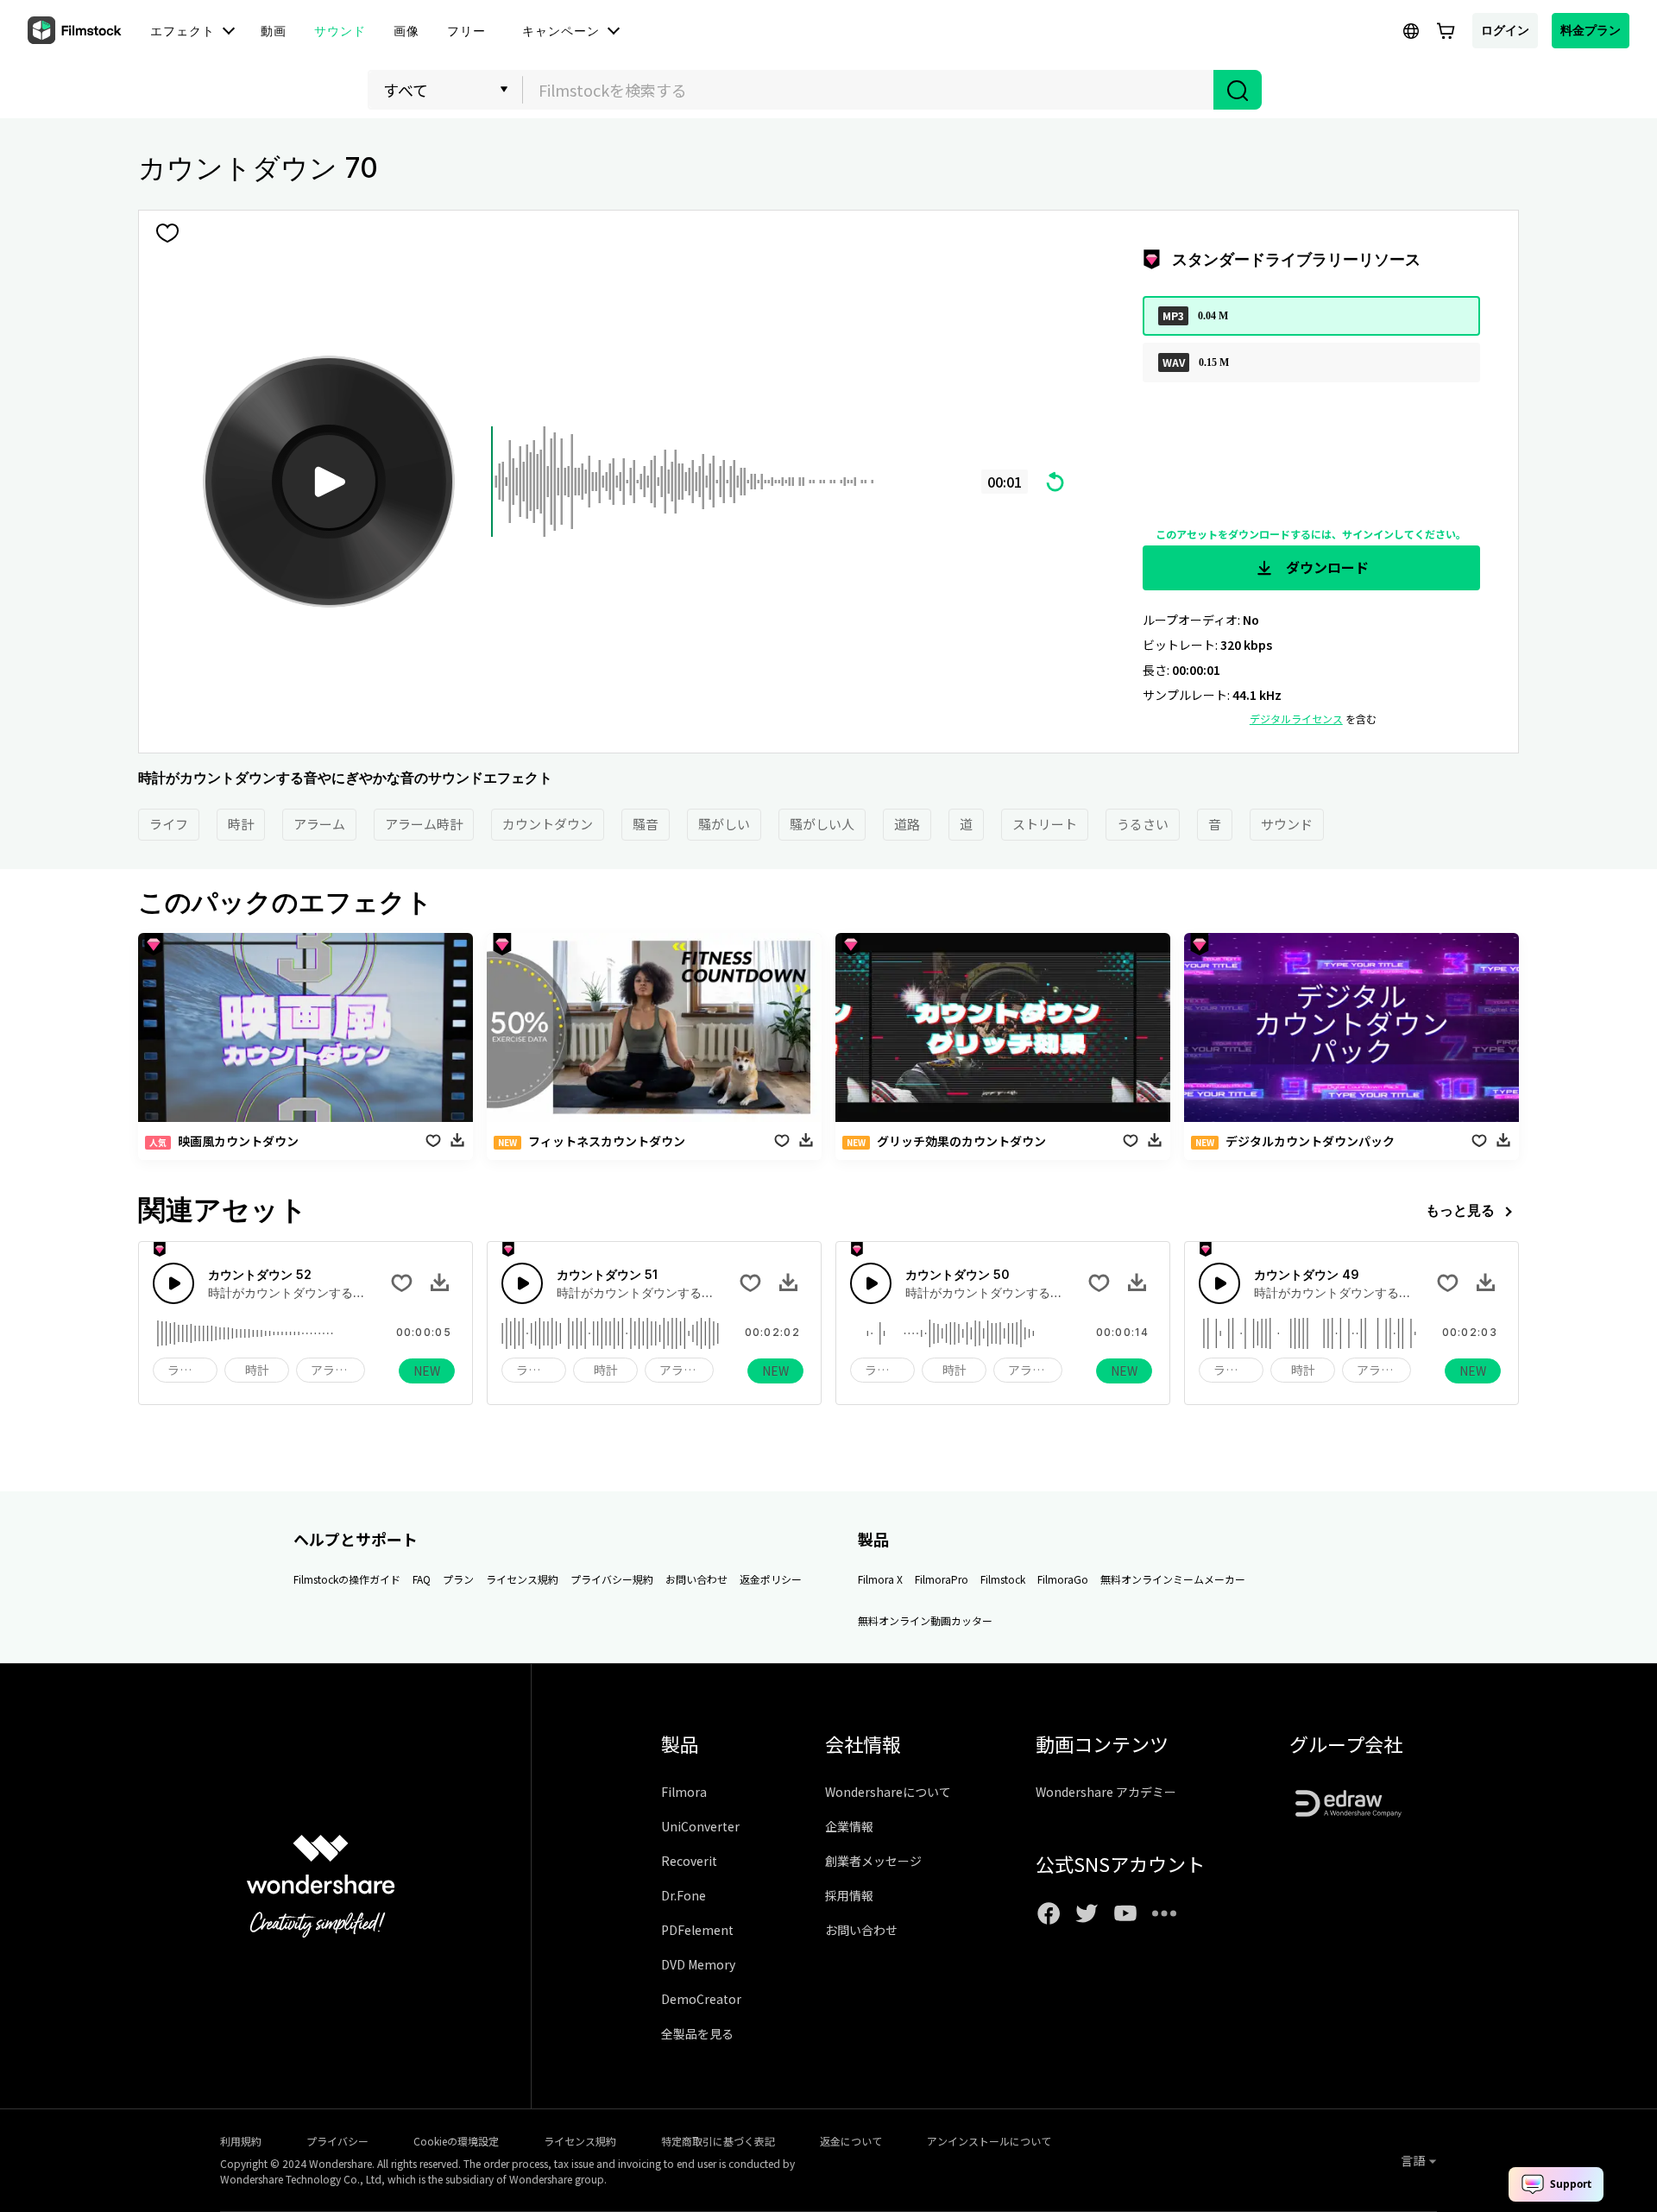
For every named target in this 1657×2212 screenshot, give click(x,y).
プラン (458, 1579)
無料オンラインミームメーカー (1173, 1579)
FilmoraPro (942, 1579)
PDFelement (697, 1930)
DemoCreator (701, 1999)
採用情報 (849, 1895)
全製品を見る (697, 2033)
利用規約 (241, 2141)
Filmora (684, 1792)
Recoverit (689, 1861)
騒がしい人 (822, 824)
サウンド (1287, 824)
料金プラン (1591, 30)
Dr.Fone (684, 1895)
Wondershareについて (888, 1792)
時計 (241, 824)
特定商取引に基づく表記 (718, 2141)
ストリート (1045, 824)
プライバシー (337, 2141)
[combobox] (868, 90)
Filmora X (880, 1579)
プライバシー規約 (612, 1579)
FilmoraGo (1063, 1579)
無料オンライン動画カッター (925, 1620)
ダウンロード (1326, 567)
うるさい (1143, 824)
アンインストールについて (989, 2141)
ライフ (169, 824)
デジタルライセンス (1296, 718)
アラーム (319, 824)
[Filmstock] (76, 31)
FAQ (422, 1579)
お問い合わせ (696, 1579)
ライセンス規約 (522, 1579)
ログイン (1505, 30)
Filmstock (1003, 1579)
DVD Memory (698, 1964)
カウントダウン (548, 824)
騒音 (646, 824)
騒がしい (724, 824)
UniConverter (700, 1826)
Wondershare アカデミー (1106, 1792)
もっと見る (1460, 1210)
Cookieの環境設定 (456, 2141)
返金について (851, 2141)
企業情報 (849, 1826)
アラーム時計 (424, 824)
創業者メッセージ (873, 1861)
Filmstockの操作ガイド (347, 1579)
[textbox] (869, 90)
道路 (907, 824)
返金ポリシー (771, 1579)
